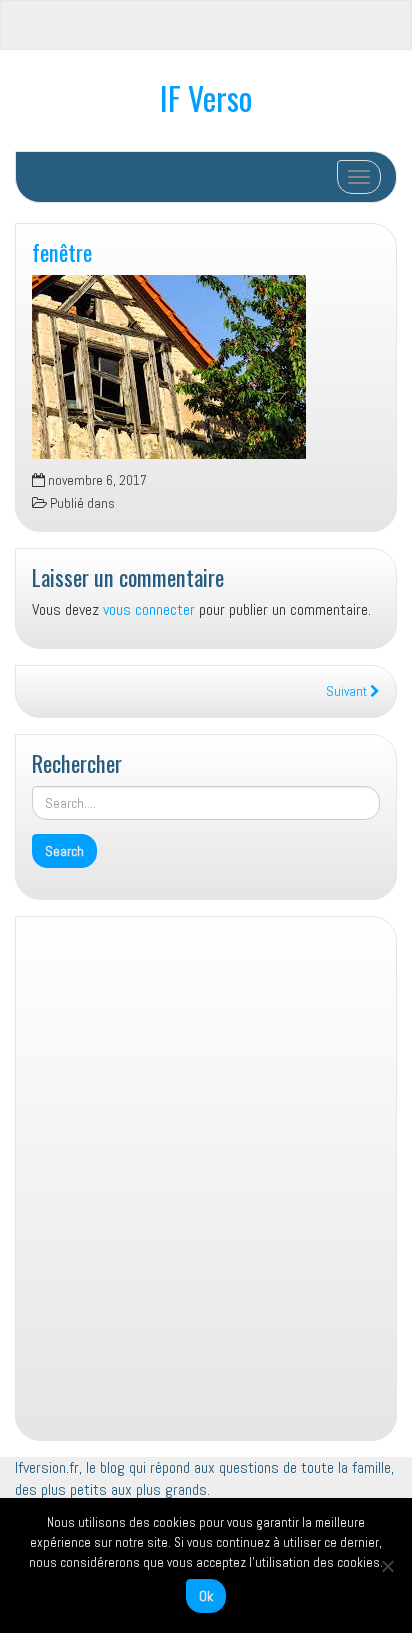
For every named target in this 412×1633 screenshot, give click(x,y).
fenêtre (62, 251)
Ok (206, 1596)
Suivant (348, 691)
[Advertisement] (206, 1185)
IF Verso (206, 97)
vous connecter (149, 609)
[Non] (387, 1566)
